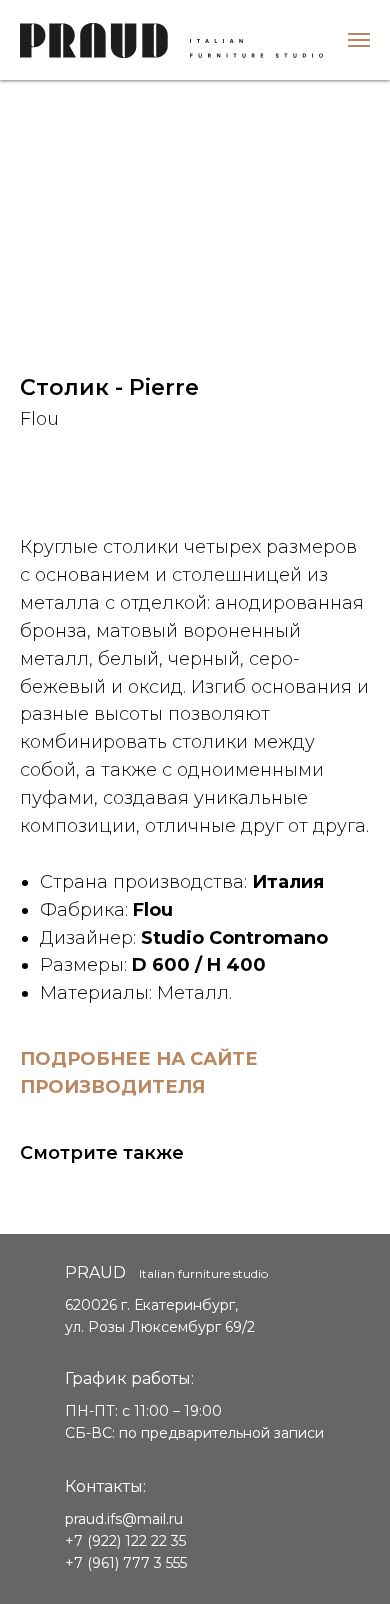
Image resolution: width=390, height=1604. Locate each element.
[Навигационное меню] (359, 40)
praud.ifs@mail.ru (124, 1519)
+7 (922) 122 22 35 (125, 1541)
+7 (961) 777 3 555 (126, 1563)
